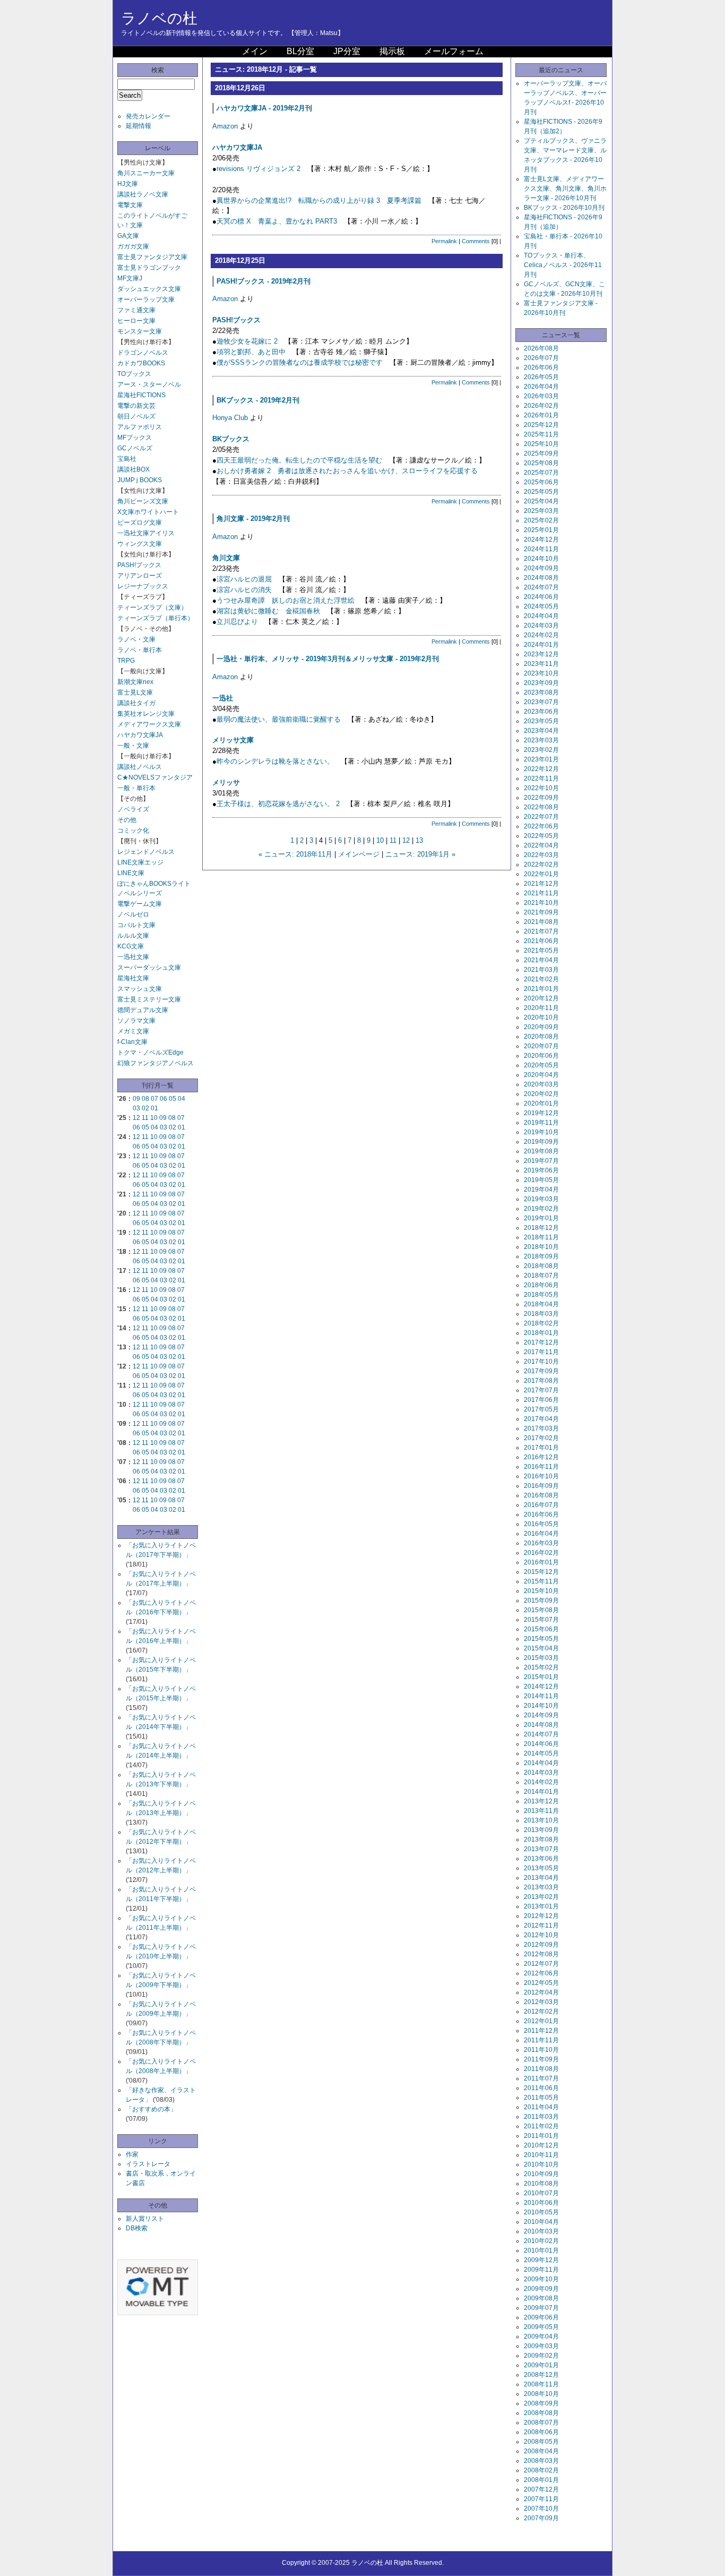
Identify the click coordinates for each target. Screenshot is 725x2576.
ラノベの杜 (159, 18)
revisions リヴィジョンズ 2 (258, 169)
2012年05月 (541, 1983)
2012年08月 (541, 1954)
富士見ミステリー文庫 (149, 999)
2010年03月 (541, 2231)
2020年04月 (541, 1075)
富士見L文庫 (135, 692)
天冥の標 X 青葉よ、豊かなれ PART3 (277, 221)
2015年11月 (541, 1581)
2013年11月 (541, 1811)
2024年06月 (541, 597)
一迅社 (223, 698)
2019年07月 (541, 1161)
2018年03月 (541, 1314)
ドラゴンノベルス (143, 353)
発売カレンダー (148, 116)
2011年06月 (541, 2088)
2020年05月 (541, 1065)
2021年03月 (541, 970)
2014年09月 (541, 1715)
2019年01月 (541, 1218)
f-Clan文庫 (132, 1042)
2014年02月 (541, 1782)
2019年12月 (541, 1113)
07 (154, 1099)
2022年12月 (541, 769)
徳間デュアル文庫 (143, 1010)
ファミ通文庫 (136, 310)
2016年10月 (541, 1476)
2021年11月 (541, 893)
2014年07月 (541, 1734)
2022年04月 (541, 845)
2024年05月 (541, 606)
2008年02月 (541, 2470)
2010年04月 (541, 2222)
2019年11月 (541, 1123)
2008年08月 (541, 2413)
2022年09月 (541, 798)
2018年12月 (541, 1228)
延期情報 (139, 126)
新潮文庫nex (135, 682)
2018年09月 (541, 1256)
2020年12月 (541, 998)
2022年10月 (541, 788)
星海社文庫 (133, 978)
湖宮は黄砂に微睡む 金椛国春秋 (268, 611)
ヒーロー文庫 (136, 321)
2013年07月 (541, 1849)
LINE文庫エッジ (140, 862)
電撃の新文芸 (136, 406)
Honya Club (230, 418)
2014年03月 (541, 1773)
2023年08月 (541, 692)
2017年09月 (541, 1371)
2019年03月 (541, 1199)
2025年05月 (541, 492)
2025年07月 (541, 473)
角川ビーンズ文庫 (143, 501)
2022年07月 (541, 817)
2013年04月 (541, 1878)
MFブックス (135, 438)
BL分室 (300, 51)
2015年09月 (541, 1601)
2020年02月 (541, 1094)
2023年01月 (541, 759)
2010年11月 (541, 2155)
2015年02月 (541, 1667)
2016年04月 (541, 1534)
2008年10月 (541, 2394)
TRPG (126, 661)
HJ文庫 (128, 184)
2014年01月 (541, 1792)
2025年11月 (541, 434)
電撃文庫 (130, 205)
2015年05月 (541, 1639)
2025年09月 (541, 453)
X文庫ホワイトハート (148, 512)
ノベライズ (133, 809)
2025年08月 (541, 463)
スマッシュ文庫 (140, 989)
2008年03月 (541, 2461)
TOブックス (134, 374)
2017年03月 (541, 1428)
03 (136, 1108)
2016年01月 (541, 1562)
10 (154, 1118)
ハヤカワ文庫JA (140, 735)
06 (163, 1099)
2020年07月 (541, 1046)
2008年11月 (541, 2384)
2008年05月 (541, 2442)
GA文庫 (128, 236)
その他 (127, 820)
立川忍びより (237, 622)
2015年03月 (541, 1658)
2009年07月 (541, 2308)
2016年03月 (541, 1543)
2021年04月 (541, 960)
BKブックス (231, 439)
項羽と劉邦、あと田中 (251, 352)
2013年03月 (541, 1887)
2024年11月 (541, 549)
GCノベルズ (135, 448)
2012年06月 (541, 1973)
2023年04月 (541, 731)
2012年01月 (541, 2021)
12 (136, 1118)
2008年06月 (541, 2432)
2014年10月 (541, 1706)
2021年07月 (541, 931)
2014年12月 (541, 1687)
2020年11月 (541, 1008)
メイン (255, 51)
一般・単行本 (136, 788)
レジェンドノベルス (146, 852)
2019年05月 (541, 1180)
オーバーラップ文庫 (146, 299)
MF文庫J (130, 278)
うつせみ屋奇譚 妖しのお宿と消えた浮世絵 (286, 600)
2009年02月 (541, 2356)
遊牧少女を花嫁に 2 (247, 341)
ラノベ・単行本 (140, 650)
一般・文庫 (133, 746)
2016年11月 (541, 1467)
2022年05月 (541, 836)
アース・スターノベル (149, 384)
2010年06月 (541, 2203)
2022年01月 (541, 874)
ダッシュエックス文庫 (149, 289)
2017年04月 (541, 1419)
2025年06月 (541, 482)
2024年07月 (541, 587)
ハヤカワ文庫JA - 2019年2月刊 (264, 108)
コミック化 (133, 831)
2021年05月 (541, 951)
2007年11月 (541, 2499)
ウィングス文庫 (140, 544)
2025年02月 (541, 520)
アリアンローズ (140, 576)
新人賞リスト (145, 2219)
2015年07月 (541, 1620)
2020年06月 (541, 1056)
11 (145, 1118)
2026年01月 (541, 415)
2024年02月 (541, 635)
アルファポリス (140, 427)
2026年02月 (541, 406)
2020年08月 (541, 1037)
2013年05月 (541, 1868)
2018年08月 (541, 1266)
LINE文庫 (131, 873)
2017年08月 (541, 1381)
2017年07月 (541, 1390)
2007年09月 (541, 2518)
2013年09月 (541, 1830)
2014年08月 (541, 1725)
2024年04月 (541, 616)
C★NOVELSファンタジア (155, 777)
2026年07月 (541, 358)
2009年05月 (541, 2327)
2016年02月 (541, 1553)
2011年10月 (541, 2050)
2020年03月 (541, 1084)
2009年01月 (541, 2365)
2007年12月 (541, 2489)
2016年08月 (541, 1495)
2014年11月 (541, 1696)
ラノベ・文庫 (136, 639)
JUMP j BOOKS (140, 480)
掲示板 (392, 51)
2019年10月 (541, 1132)
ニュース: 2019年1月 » (420, 854)
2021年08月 (541, 922)
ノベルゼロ (133, 914)
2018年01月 (541, 1333)
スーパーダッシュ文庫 (149, 968)
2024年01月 (541, 645)
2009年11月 (541, 2270)
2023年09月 (541, 683)
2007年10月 (541, 2509)
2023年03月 (541, 740)
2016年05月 (541, 1524)
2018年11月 (541, 1237)
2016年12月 (541, 1457)
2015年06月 (541, 1629)
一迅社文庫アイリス (146, 533)
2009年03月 (541, 2346)
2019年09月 (541, 1142)
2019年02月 (541, 1209)
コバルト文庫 (136, 925)
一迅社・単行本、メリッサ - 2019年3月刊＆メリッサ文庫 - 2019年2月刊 (328, 659)
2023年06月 (541, 712)
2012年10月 (541, 1935)
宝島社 (127, 459)
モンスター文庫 (140, 331)
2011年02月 (541, 2126)
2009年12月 (541, 2260)
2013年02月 (541, 1897)
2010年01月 (541, 2250)
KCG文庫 (131, 946)
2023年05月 (541, 721)
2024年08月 (541, 578)
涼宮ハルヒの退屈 (244, 579)
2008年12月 (541, 2375)
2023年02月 (541, 750)
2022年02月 (541, 865)
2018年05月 (541, 1295)
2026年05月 (541, 377)
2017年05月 (541, 1409)
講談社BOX (133, 469)
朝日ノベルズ (136, 416)
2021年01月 (541, 989)
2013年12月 (541, 1801)
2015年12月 (541, 1572)
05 (172, 1099)
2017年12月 (541, 1342)
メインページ (359, 854)
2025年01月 (541, 530)
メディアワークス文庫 (149, 724)
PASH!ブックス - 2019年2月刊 (264, 281)
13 (419, 840)
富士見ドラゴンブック (149, 268)
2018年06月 (541, 1285)
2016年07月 (541, 1505)
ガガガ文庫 (133, 246)
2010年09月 (541, 2174)
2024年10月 (541, 559)
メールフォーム (454, 51)
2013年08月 (541, 1839)
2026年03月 (541, 396)
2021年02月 (541, 979)
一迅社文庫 (133, 957)
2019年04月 (541, 1189)
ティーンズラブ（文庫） (152, 607)
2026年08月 (541, 348)
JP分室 (347, 51)
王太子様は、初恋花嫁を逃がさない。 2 (278, 804)
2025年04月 (541, 501)
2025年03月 (541, 511)
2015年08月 (541, 1610)
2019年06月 (541, 1170)
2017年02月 (541, 1438)
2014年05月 (541, 1753)
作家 (132, 2154)
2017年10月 (541, 1362)
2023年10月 (541, 673)
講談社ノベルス (140, 767)
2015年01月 (541, 1677)
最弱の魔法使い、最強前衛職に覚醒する (279, 719)
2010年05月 (541, 2212)
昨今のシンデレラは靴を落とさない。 (275, 761)
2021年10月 (541, 903)
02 (145, 1108)
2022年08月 (541, 807)
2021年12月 (541, 884)
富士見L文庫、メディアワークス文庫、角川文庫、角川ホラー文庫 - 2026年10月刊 (565, 189)
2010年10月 (541, 2164)
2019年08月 (541, 1151)
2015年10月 (541, 1591)
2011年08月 (541, 2069)
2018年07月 (541, 1276)
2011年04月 (541, 2107)
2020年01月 (541, 1103)
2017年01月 (541, 1448)
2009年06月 (541, 2317)
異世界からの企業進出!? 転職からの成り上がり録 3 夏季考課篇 (319, 200)
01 (154, 1108)
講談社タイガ (136, 703)
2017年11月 (541, 1352)
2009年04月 (541, 2337)
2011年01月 (541, 2136)
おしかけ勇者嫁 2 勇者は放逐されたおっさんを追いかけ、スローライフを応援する (347, 471)
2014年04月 (541, 1763)
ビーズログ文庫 (140, 523)
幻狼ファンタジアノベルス (156, 1063)
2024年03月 (541, 626)
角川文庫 (226, 558)
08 (145, 1099)
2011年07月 (541, 2078)
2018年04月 (541, 1304)
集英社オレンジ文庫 (146, 714)
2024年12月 (541, 540)
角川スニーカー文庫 (146, 173)
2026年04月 (541, 387)
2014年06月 (541, 1744)
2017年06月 (541, 1400)
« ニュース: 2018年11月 (295, 854)
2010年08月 (541, 2184)
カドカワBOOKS (141, 363)
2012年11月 (541, 1925)
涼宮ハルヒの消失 (244, 590)
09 (136, 1099)
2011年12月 (541, 2031)
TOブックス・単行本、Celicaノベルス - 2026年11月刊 (563, 265)
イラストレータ (148, 2164)
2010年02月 (541, 2241)
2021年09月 (541, 912)
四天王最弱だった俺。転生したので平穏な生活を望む (299, 460)
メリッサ (226, 782)
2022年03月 (541, 855)
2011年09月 (541, 2059)
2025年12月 (541, 425)
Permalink (444, 241)
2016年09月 (541, 1486)
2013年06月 (541, 1859)
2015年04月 (541, 1648)
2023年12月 (541, 654)
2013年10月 (541, 1820)
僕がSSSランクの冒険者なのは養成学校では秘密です (300, 362)
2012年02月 (541, 2012)
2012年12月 (541, 1916)
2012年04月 (541, 1992)
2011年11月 (541, 2040)
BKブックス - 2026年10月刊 (564, 208)
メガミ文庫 (133, 1031)
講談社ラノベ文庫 (143, 194)
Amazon (225, 126)
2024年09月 (541, 568)
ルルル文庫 (133, 936)
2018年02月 (541, 1323)
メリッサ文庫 (233, 740)
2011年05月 (541, 2098)
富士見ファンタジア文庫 (152, 257)
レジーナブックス (143, 586)
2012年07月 (541, 1964)
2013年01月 (541, 1906)
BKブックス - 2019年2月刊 (258, 400)
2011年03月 (541, 2117)
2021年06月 (541, 941)
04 (182, 1099)
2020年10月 (541, 1017)
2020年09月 (541, 1027)
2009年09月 (541, 2289)
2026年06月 (541, 367)
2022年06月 (541, 826)
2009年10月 (541, 2279)
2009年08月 (541, 2298)
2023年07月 (541, 702)
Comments (476, 241)
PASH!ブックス (139, 565)
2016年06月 (541, 1514)
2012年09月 (541, 1945)
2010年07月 (541, 2193)
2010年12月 (541, 2145)
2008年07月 (541, 2423)
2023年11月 (541, 664)
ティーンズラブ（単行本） (156, 618)
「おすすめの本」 (151, 2109)
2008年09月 (541, 2403)
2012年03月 (541, 2002)
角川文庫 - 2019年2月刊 (253, 519)
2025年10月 (541, 444)
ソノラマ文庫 (136, 1021)
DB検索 (137, 2228)
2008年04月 (541, 2451)
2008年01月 (541, 2480)
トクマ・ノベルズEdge (150, 1052)
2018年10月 (541, 1247)
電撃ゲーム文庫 (140, 904)
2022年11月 (541, 778)
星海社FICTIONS (141, 395)
